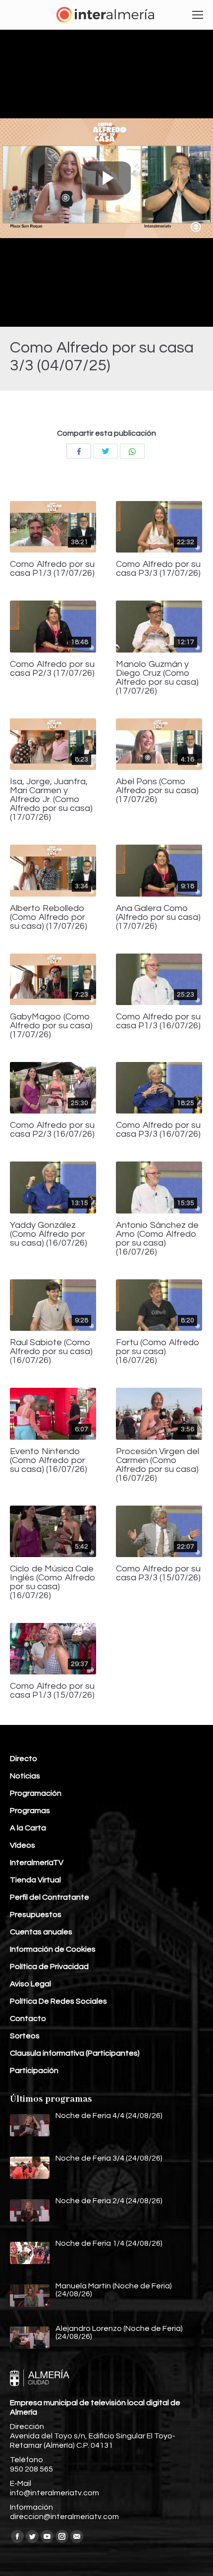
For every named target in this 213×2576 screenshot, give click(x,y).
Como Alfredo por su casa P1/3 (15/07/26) (52, 1691)
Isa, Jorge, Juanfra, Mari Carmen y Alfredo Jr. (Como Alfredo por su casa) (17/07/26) (51, 800)
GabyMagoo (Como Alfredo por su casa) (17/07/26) (51, 1026)
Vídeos (23, 1845)
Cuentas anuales (41, 1932)
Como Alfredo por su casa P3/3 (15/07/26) (158, 1573)
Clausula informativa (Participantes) (75, 2053)
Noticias (25, 1776)
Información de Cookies (53, 1949)
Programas (30, 1811)
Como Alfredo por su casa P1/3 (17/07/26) (52, 569)
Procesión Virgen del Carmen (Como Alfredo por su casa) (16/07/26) (158, 1465)
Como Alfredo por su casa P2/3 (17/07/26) (52, 669)
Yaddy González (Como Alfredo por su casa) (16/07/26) (49, 1234)
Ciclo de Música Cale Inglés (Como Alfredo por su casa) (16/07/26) (53, 1582)
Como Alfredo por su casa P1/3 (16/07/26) (158, 1021)
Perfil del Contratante (50, 1897)
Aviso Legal (30, 1984)
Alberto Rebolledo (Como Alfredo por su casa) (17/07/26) (49, 917)
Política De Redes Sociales (58, 2001)
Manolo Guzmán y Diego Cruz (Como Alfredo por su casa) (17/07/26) (157, 678)
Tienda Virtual (35, 1880)
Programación (36, 1793)
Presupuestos (36, 1915)
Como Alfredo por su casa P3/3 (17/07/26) (158, 569)
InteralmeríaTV (37, 1863)
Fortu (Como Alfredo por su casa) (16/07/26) (158, 1352)
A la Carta (28, 1828)
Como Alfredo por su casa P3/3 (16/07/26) (158, 1130)
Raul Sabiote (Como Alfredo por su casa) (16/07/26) (51, 1352)
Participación (34, 2071)
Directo (24, 1759)
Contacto (28, 2019)
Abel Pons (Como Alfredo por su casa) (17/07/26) (157, 791)
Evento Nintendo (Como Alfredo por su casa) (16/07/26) (49, 1461)
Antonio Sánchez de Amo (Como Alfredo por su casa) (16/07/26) (157, 1239)
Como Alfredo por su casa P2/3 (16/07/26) (52, 1130)
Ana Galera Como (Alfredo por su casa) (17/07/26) (158, 917)
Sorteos (25, 2036)
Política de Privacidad (49, 1967)
